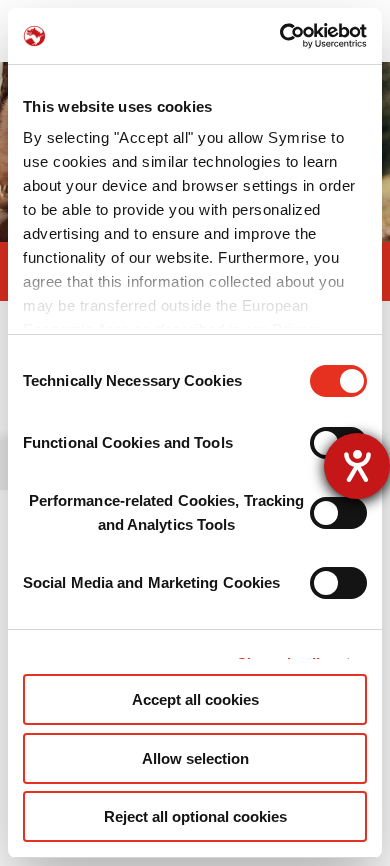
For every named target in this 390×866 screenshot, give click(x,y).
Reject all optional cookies (195, 816)
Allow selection (195, 758)
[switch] (338, 513)
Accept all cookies (195, 699)
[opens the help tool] (357, 466)
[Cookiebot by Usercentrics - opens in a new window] (280, 36)
